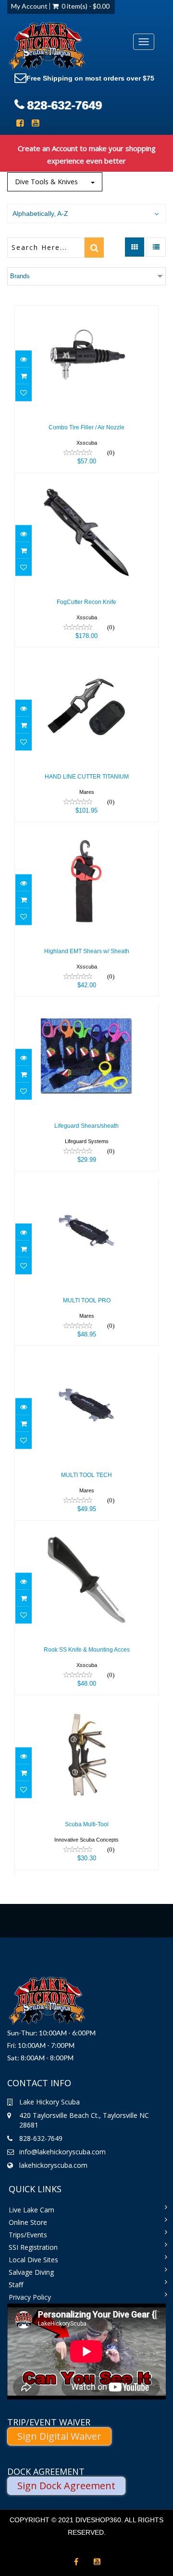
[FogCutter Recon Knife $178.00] (86, 487)
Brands (20, 276)
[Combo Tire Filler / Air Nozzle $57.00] (86, 312)
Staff (16, 2285)
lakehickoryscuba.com (53, 2165)
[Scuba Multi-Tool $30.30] (86, 1709)
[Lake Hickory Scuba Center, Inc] (47, 47)
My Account (29, 6)
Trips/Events (28, 2235)
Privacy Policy (30, 2297)
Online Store (28, 2222)
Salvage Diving (31, 2272)
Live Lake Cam (31, 2210)
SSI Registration (33, 2247)
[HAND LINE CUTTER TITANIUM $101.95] (86, 661)
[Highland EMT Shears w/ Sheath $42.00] (86, 836)
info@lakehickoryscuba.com (62, 2152)
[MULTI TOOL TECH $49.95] (86, 1360)
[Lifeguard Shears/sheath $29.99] (86, 1010)
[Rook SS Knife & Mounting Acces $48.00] (86, 1534)
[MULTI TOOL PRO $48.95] (86, 1185)
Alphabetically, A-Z (40, 213)
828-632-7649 (64, 105)
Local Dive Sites (33, 2260)
